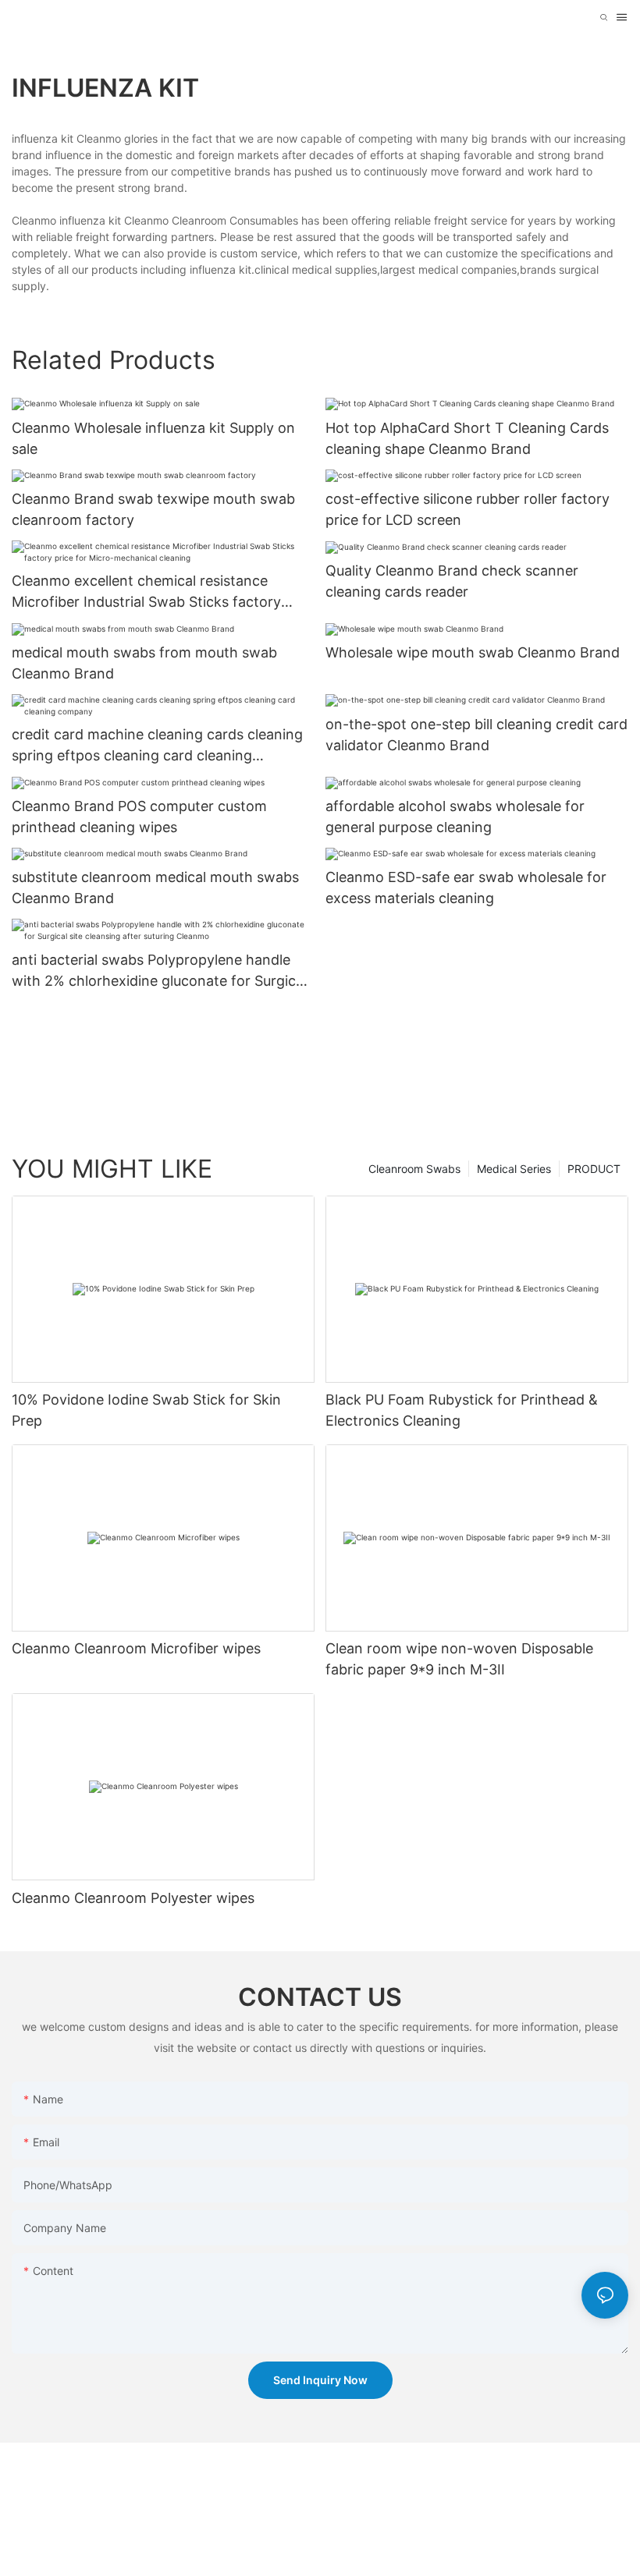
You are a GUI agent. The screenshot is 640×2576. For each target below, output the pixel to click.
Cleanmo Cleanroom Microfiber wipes (136, 1648)
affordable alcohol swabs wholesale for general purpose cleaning (455, 817)
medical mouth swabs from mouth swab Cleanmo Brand (144, 663)
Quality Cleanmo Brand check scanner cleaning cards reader (452, 581)
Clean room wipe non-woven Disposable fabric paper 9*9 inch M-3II (459, 1659)
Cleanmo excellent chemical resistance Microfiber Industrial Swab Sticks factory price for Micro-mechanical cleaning (146, 592)
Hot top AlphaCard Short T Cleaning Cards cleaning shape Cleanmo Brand (467, 438)
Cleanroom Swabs (414, 1169)
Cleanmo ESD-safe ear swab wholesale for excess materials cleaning (466, 888)
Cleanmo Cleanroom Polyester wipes (133, 1898)
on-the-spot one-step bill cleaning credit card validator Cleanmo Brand (476, 735)
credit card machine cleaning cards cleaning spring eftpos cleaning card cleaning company (157, 746)
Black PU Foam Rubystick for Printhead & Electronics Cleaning (462, 1410)
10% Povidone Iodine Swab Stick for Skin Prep (146, 1410)
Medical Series (514, 1169)
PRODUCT (594, 1169)
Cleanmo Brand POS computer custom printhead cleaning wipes (139, 817)
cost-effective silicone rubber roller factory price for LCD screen (468, 509)
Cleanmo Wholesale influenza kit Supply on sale (153, 438)
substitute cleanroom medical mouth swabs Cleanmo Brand (155, 888)
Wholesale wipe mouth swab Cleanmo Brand (473, 652)
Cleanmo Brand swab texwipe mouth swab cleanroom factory (153, 509)
